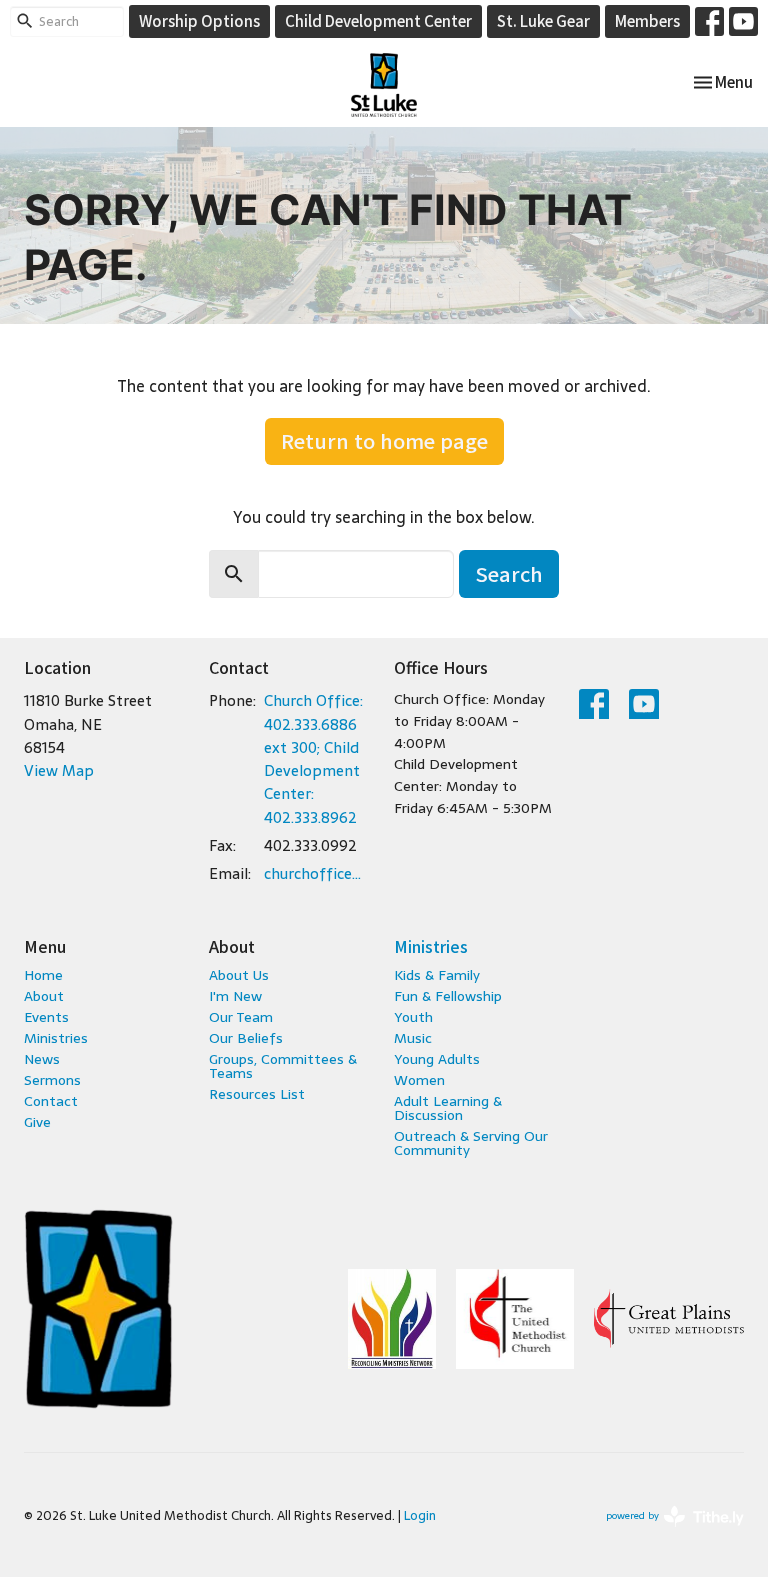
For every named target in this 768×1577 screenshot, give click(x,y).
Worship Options (199, 20)
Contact (51, 1101)
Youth (413, 1017)
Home (43, 975)
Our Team (241, 1017)
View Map (59, 770)
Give (37, 1122)
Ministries (56, 1038)
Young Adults (437, 1059)
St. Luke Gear (543, 20)
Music (413, 1038)
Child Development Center (378, 20)
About (44, 996)
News (42, 1059)
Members (647, 20)
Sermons (52, 1080)
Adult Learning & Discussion (448, 1108)
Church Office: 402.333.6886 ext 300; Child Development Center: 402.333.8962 (313, 759)
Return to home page (384, 440)
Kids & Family (437, 975)
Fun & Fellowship (448, 996)
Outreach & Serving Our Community (471, 1143)
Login (420, 1515)
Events (46, 1017)
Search (509, 573)
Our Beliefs (246, 1038)
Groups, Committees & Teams (283, 1066)
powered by (664, 1531)
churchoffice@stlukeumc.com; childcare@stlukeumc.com (319, 873)
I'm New (235, 996)
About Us (239, 975)
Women (419, 1080)
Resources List (257, 1094)
